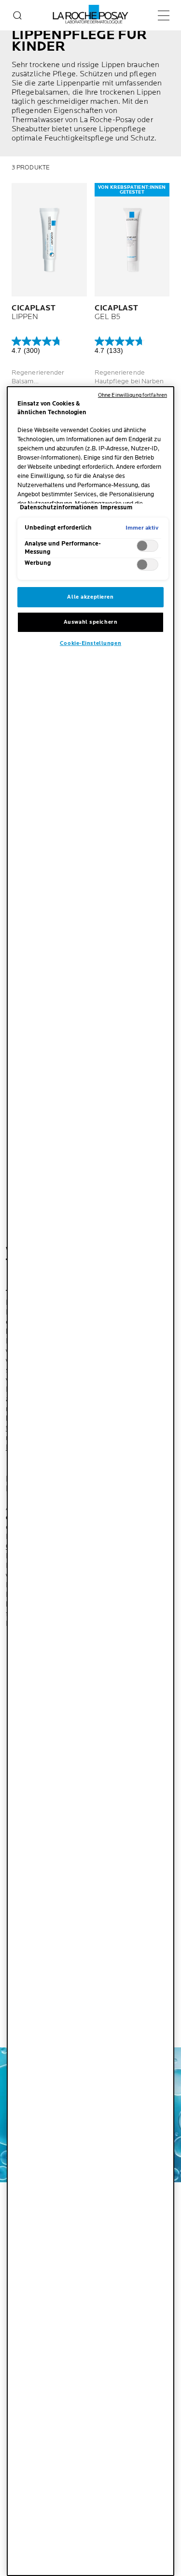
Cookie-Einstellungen (90, 643)
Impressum (116, 508)
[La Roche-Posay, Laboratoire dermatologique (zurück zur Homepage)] (90, 14)
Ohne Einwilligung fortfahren (132, 395)
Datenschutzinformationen (59, 508)
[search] (17, 15)
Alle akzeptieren (90, 597)
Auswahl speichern (91, 622)
